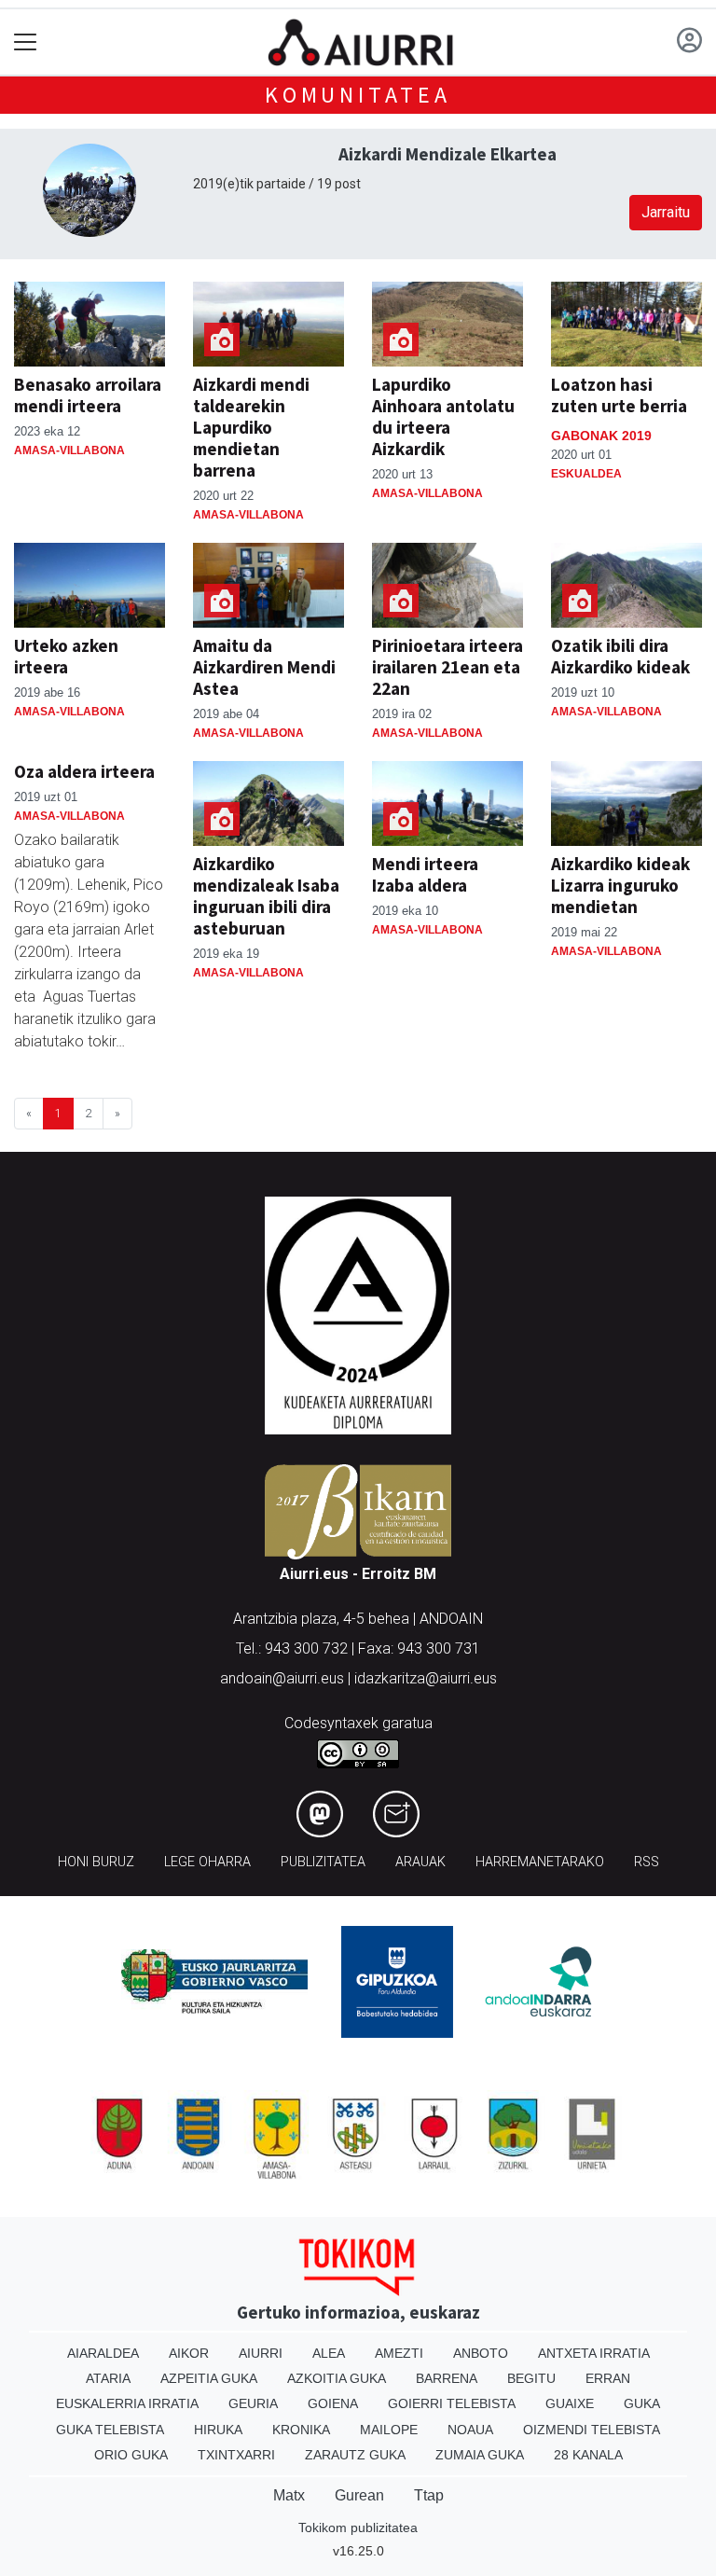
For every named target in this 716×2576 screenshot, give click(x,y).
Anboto (481, 2353)
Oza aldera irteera (84, 771)
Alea (329, 2353)
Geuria (253, 2403)
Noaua (470, 2430)
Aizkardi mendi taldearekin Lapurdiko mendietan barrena (251, 427)
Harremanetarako (540, 1862)
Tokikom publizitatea (358, 2528)
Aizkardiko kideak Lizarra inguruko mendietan (620, 885)
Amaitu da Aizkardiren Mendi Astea (264, 667)
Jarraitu (666, 212)
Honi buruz (96, 1862)
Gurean (359, 2495)
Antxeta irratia (594, 2353)
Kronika (301, 2430)
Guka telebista (110, 2430)
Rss (647, 1862)
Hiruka (218, 2430)
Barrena (447, 2378)
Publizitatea (323, 1862)
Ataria (108, 2378)
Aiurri (261, 2353)
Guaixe (570, 2403)
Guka (642, 2403)
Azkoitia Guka (337, 2378)
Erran (608, 2378)
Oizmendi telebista (592, 2430)
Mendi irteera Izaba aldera (425, 874)
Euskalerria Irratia (127, 2403)
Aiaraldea (103, 2353)
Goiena (333, 2403)
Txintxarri (236, 2455)
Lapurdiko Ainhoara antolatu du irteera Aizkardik (443, 416)
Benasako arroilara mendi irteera (88, 395)
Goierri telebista (452, 2403)
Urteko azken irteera (66, 656)
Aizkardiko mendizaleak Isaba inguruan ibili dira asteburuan (266, 896)
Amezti (399, 2353)
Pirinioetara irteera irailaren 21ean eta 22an (447, 667)
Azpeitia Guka (209, 2378)
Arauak (420, 1862)
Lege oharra (207, 1862)
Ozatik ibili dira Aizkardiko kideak (620, 656)
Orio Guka (131, 2455)
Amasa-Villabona (69, 450)
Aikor (189, 2353)
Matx (289, 2495)
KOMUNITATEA (358, 95)
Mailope (389, 2430)
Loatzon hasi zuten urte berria (619, 395)
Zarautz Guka (355, 2455)
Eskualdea (586, 474)
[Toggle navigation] (26, 42)
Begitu (531, 2378)
